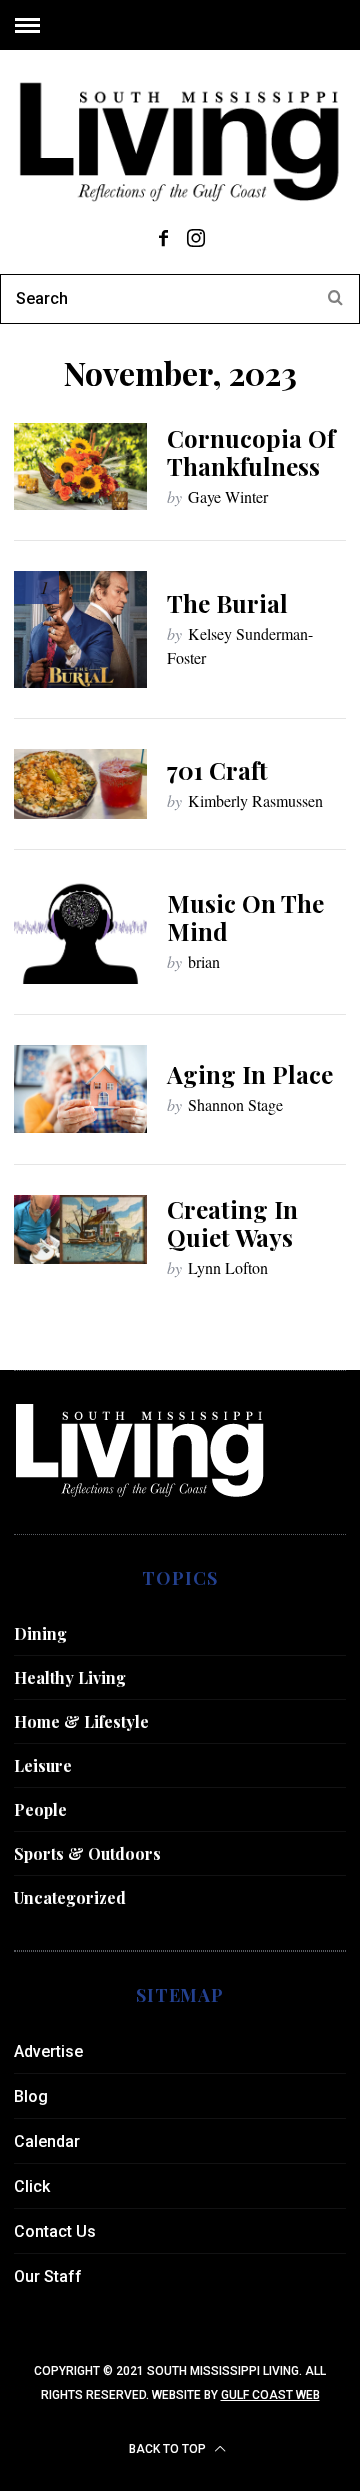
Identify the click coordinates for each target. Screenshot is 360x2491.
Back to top (169, 2449)
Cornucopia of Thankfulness (251, 452)
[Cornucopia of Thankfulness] (80, 466)
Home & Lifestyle (81, 1721)
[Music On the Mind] (80, 932)
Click (32, 2186)
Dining (40, 1633)
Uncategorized (70, 1897)
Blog (31, 2096)
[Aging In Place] (80, 1089)
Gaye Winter (228, 496)
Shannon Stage (235, 1104)
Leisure (43, 1765)
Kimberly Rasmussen (255, 800)
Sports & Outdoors (87, 1853)
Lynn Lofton (228, 1267)
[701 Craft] (80, 784)
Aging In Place (250, 1074)
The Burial (227, 603)
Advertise (48, 2051)
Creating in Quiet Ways (232, 1223)
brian (204, 961)
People (40, 1809)
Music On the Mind (245, 917)
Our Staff (48, 2276)
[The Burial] (80, 629)
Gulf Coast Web (270, 2395)
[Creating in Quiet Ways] (80, 1229)
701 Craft (217, 770)
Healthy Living (70, 1677)
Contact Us (55, 2231)
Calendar (47, 2141)
